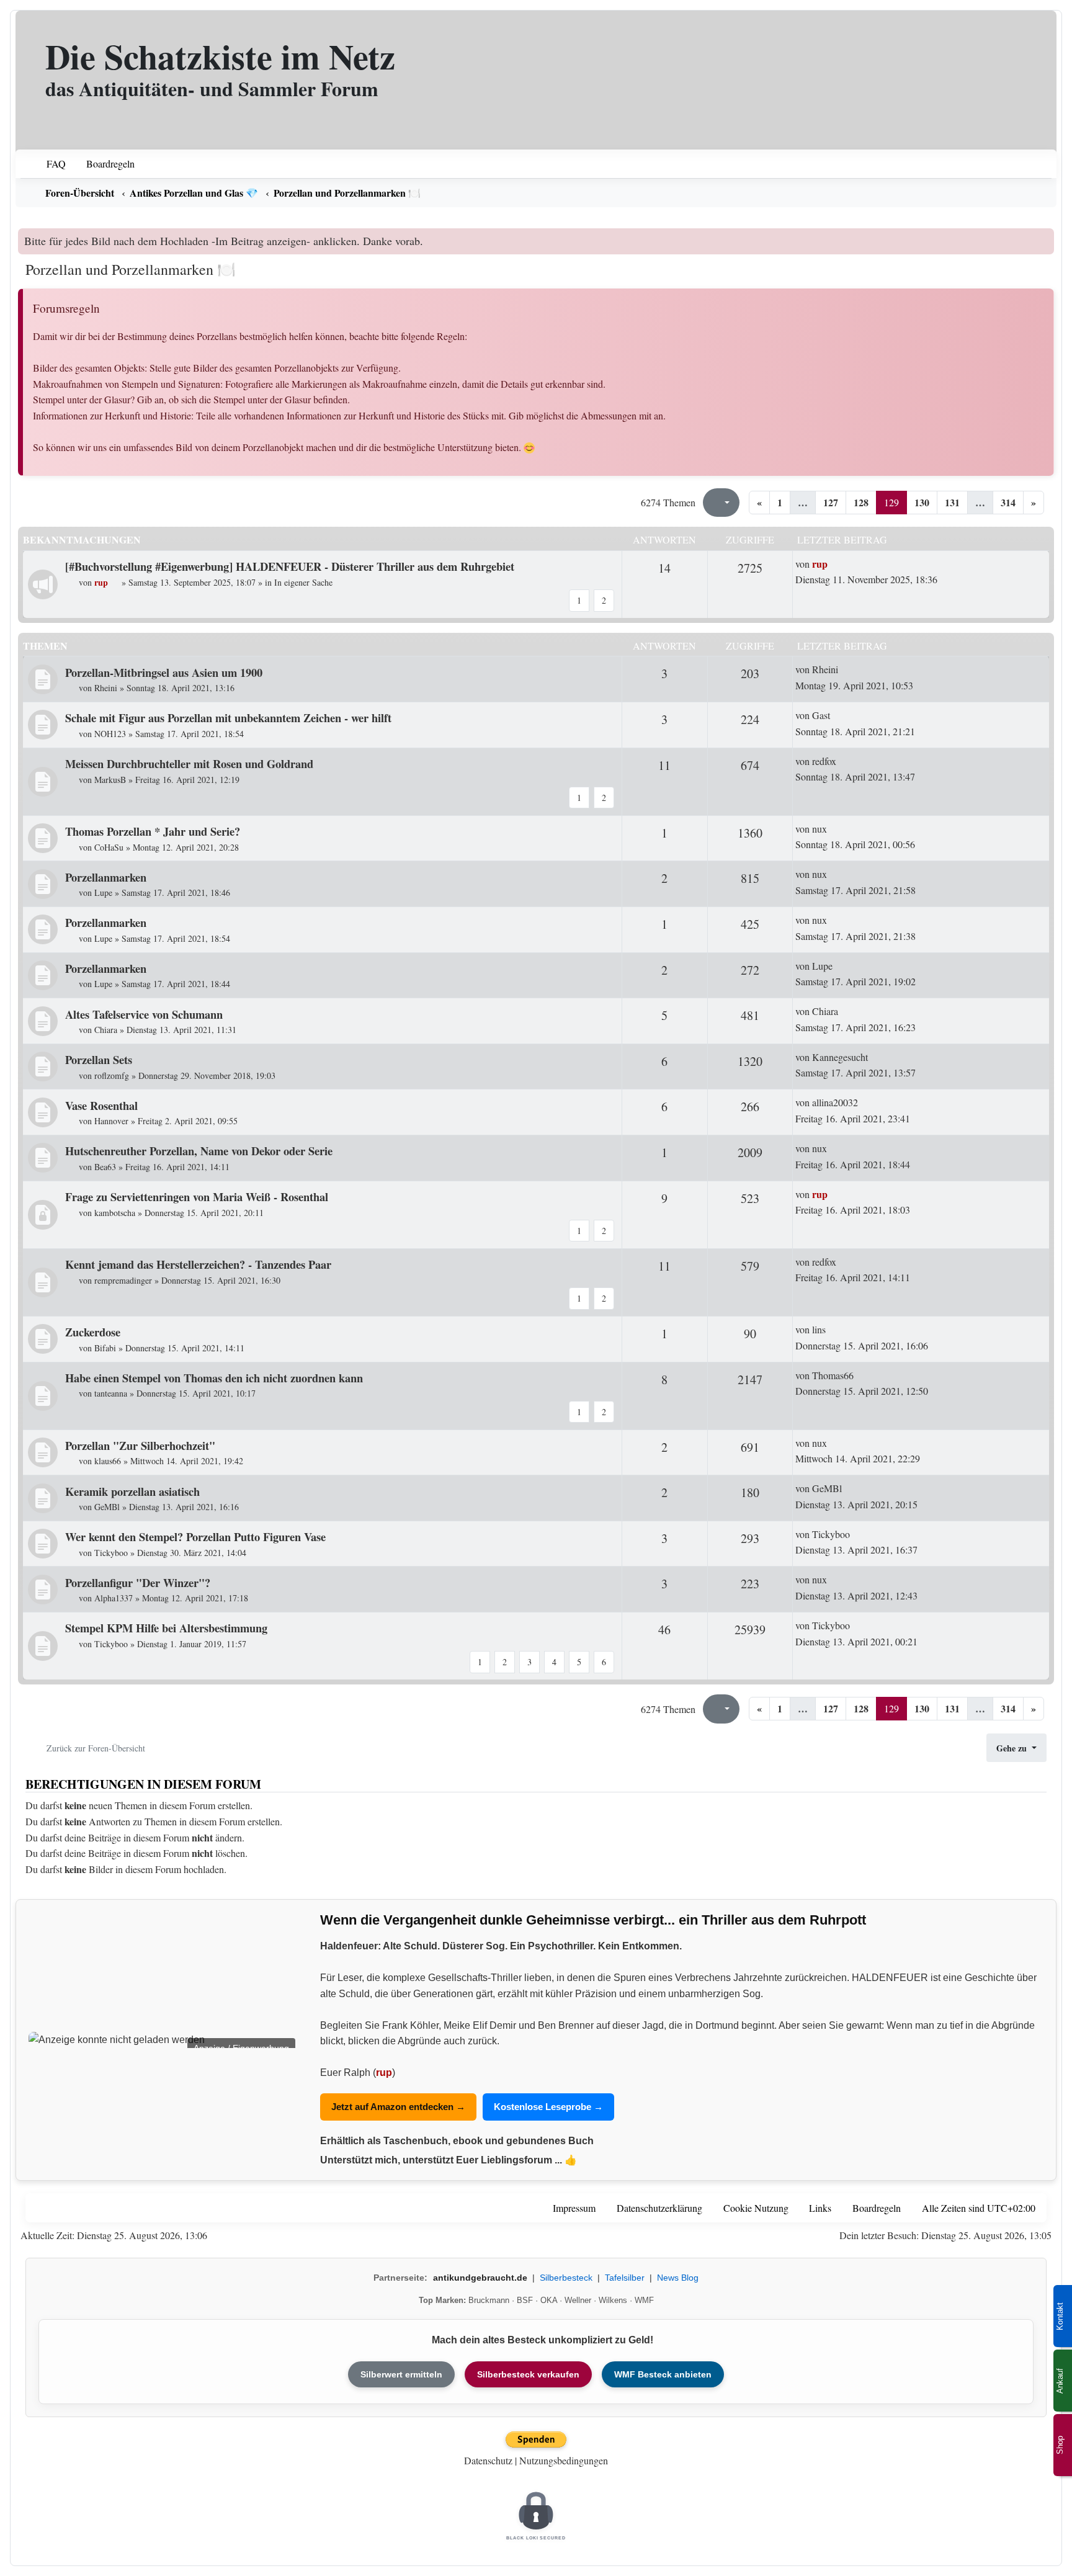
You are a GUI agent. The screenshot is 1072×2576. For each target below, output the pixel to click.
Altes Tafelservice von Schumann (144, 1014)
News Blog (678, 2278)
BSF (525, 2300)
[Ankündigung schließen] (1046, 238)
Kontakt (1060, 2316)
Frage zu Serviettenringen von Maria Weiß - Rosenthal (197, 1196)
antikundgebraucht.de (480, 2278)
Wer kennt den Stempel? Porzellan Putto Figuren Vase (195, 1536)
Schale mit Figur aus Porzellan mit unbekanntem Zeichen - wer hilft (228, 718)
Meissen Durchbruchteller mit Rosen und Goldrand (189, 763)
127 (831, 502)
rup (384, 2073)
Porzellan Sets (99, 1059)
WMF (644, 2300)
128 (861, 502)
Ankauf (1060, 2381)
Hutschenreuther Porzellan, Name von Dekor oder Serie (199, 1151)
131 (952, 502)
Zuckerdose (93, 1332)
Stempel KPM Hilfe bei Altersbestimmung (166, 1628)
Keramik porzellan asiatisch (132, 1491)
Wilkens (613, 2300)
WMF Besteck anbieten (663, 2374)
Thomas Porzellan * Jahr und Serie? (153, 831)
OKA (549, 2300)
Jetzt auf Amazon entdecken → (398, 2107)
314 (1008, 502)
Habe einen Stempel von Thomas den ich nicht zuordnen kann (214, 1378)
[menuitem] (48, 164)
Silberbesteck (566, 2278)
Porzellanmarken (106, 877)
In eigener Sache (303, 582)
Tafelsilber (625, 2278)
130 (922, 502)
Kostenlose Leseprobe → (548, 2107)
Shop (1060, 2445)
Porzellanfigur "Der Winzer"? (138, 1582)
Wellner (578, 2300)
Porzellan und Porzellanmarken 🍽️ (131, 269)
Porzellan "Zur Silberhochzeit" (140, 1445)
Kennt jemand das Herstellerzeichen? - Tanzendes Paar (198, 1264)
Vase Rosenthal (101, 1105)
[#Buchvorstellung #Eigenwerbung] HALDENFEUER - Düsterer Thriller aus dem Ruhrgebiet (290, 566)
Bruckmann (489, 2300)
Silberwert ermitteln (401, 2374)
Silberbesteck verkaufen (528, 2374)
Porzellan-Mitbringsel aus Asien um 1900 (164, 672)
